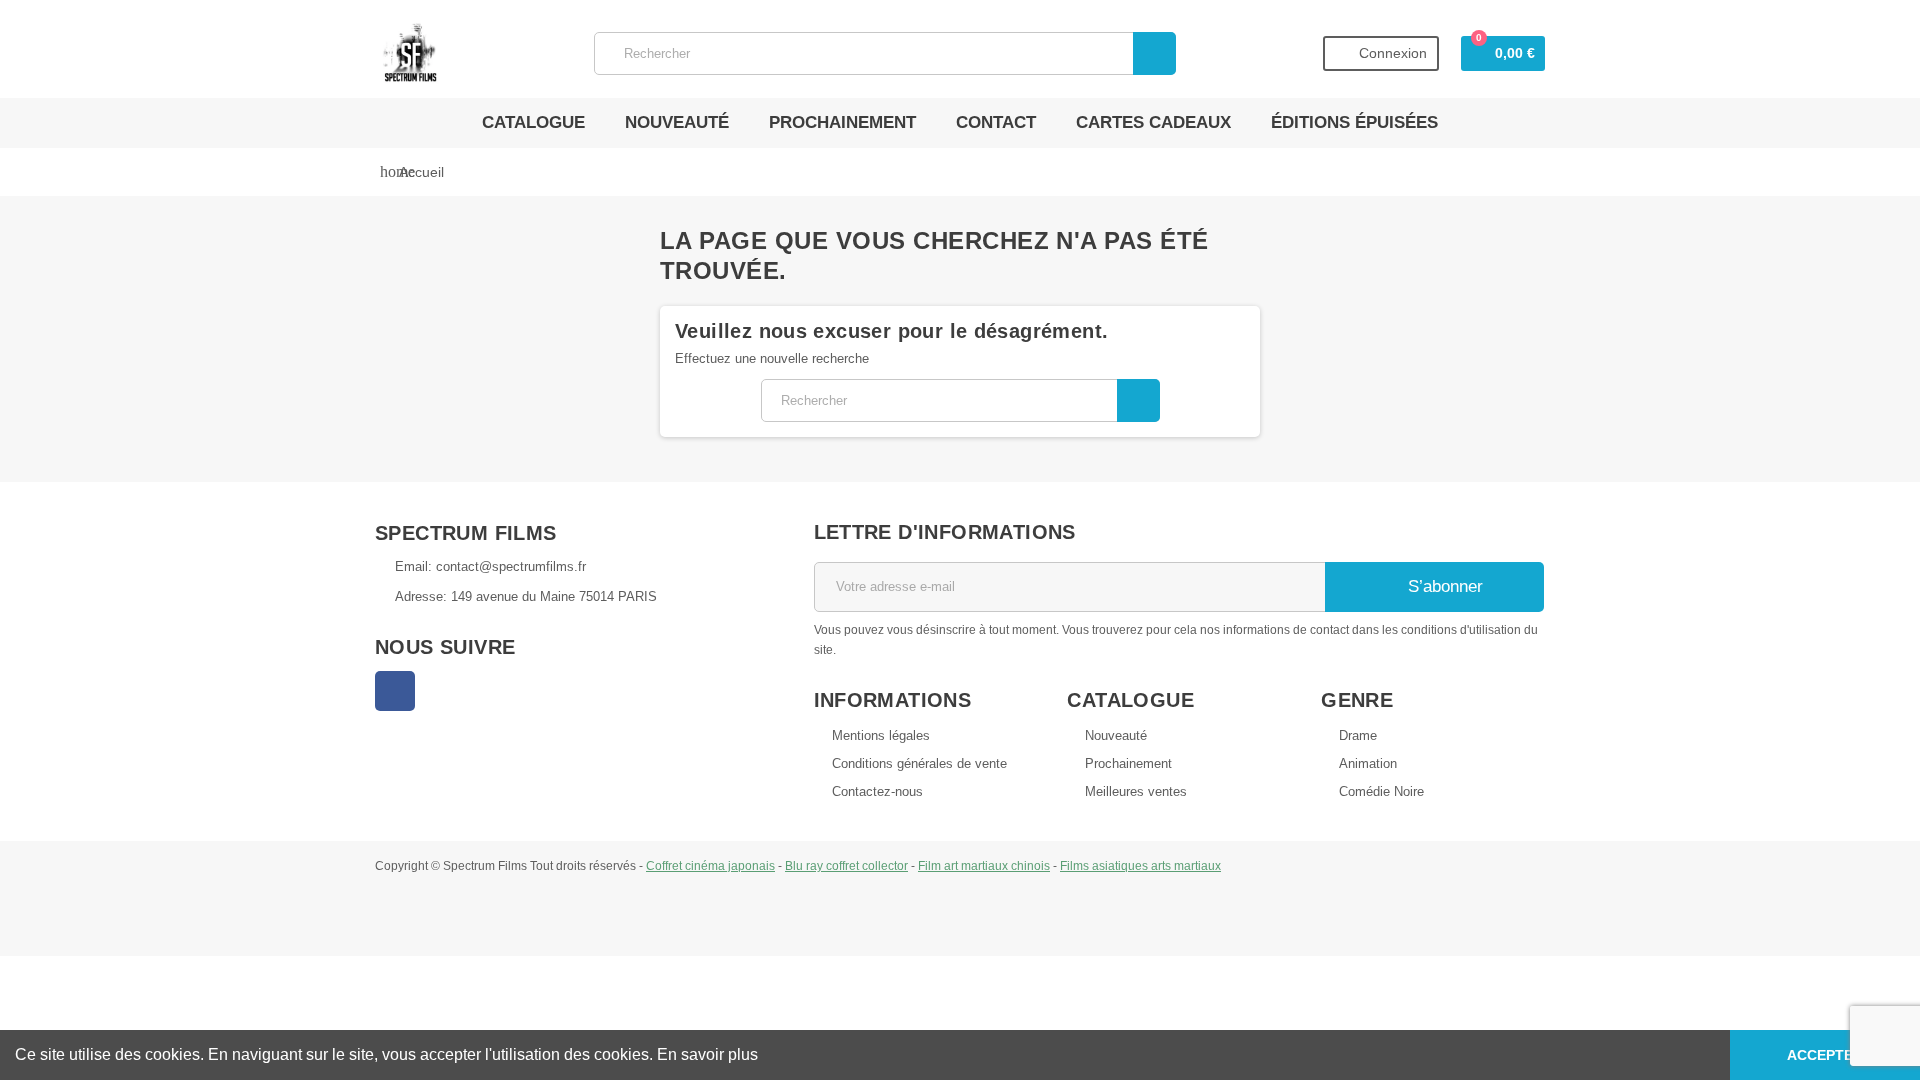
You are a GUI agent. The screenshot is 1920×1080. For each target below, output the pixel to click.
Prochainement (842, 122)
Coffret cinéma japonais (710, 865)
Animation (1368, 763)
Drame (1358, 735)
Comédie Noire (1381, 791)
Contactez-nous (877, 791)
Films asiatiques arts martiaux (1140, 865)
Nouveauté (677, 122)
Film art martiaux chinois (984, 865)
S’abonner (1443, 586)
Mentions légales (881, 735)
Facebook (395, 691)
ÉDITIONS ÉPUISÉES (1354, 122)
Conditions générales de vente (919, 763)
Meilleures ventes (1136, 791)
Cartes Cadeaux (1153, 122)
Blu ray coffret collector (846, 865)
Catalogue (533, 122)
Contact (996, 122)
